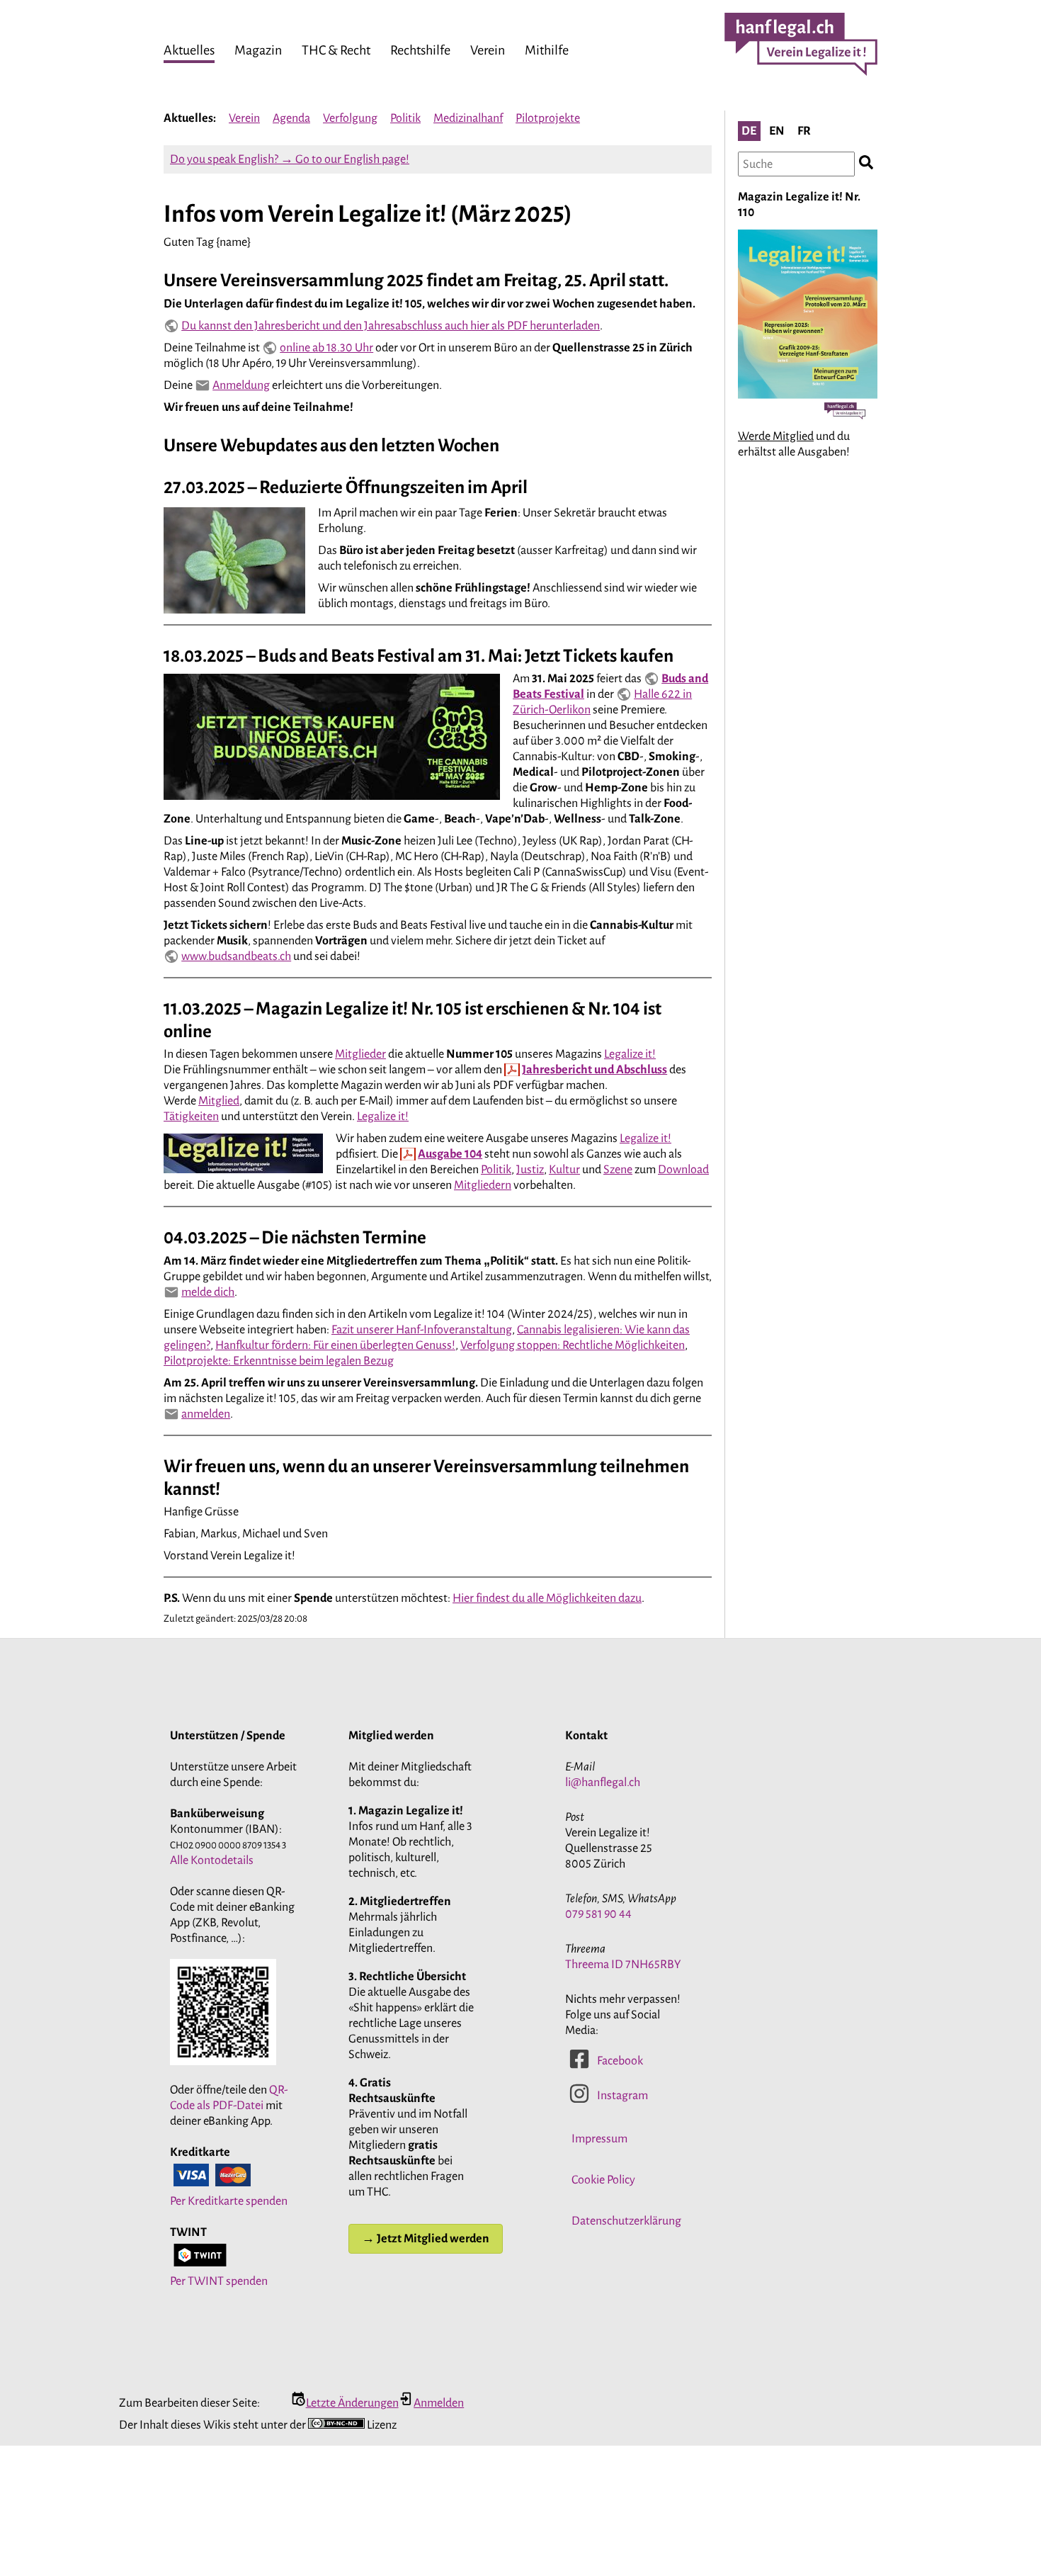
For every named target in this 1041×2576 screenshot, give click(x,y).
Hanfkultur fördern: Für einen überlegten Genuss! (335, 1345)
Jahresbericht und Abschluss (595, 1070)
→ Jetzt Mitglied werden (426, 2239)
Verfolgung (350, 118)
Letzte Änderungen (352, 2403)
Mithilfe (547, 50)
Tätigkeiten (191, 1117)
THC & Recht (336, 50)
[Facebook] (579, 2066)
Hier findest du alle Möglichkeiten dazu (547, 1598)
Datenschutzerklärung (626, 2221)
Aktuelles (189, 50)
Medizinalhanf (468, 118)
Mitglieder (360, 1054)
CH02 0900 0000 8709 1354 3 (228, 1845)
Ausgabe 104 (450, 1154)
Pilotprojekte (548, 118)
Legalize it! (630, 1054)
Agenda (291, 118)
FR (804, 131)
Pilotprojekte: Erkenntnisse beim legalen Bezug (279, 1361)
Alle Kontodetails (212, 1860)
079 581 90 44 (598, 1914)
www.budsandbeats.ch (236, 956)
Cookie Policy (603, 2180)
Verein (488, 50)
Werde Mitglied (776, 436)
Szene (618, 1170)
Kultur (564, 1170)
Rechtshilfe (420, 50)
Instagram (622, 2096)
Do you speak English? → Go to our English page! (290, 159)
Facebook (620, 2061)
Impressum (599, 2139)
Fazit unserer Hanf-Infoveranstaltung (422, 1330)
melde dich (208, 1292)
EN (777, 131)
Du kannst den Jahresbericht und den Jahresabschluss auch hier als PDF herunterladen (391, 326)
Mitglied (219, 1101)
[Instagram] (579, 2101)
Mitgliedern (483, 1185)
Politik (405, 118)
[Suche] (866, 164)
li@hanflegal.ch (603, 1783)
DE (749, 131)
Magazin (258, 50)
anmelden (206, 1414)
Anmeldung (241, 385)
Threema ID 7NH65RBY (623, 1965)
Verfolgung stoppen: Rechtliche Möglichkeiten (573, 1345)
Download (683, 1170)
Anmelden (439, 2403)
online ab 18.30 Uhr (326, 348)
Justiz (530, 1170)
